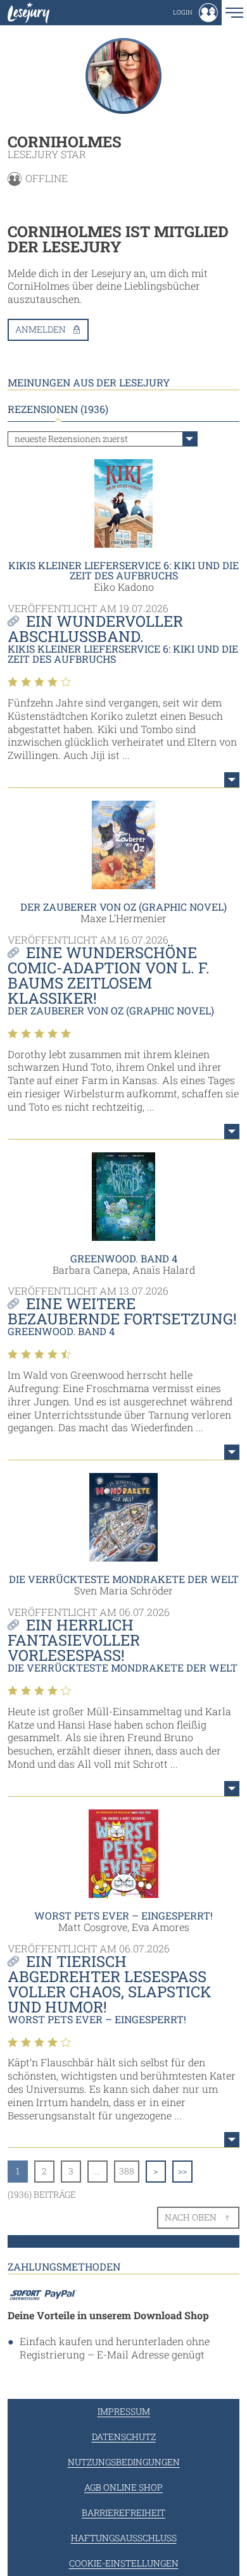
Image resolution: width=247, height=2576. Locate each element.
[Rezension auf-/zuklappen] (232, 780)
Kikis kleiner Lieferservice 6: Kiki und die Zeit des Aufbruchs (123, 570)
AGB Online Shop (123, 2487)
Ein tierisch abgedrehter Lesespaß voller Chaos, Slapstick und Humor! (110, 1984)
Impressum (124, 2411)
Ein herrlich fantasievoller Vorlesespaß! (74, 1640)
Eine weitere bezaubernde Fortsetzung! (122, 1311)
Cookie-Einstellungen (124, 2563)
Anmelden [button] (41, 329)
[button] (195, 13)
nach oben (191, 2217)
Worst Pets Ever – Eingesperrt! (123, 1915)
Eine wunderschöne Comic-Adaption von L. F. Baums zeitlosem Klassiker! (109, 975)
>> (182, 2171)
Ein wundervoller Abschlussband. (95, 629)
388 (127, 2171)
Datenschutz (124, 2437)
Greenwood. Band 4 (124, 1258)
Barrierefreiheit (123, 2512)
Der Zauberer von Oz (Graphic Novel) (123, 907)
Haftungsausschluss (124, 2538)
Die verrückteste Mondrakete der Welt (124, 1579)
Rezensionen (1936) (58, 409)
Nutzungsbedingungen (124, 2462)
